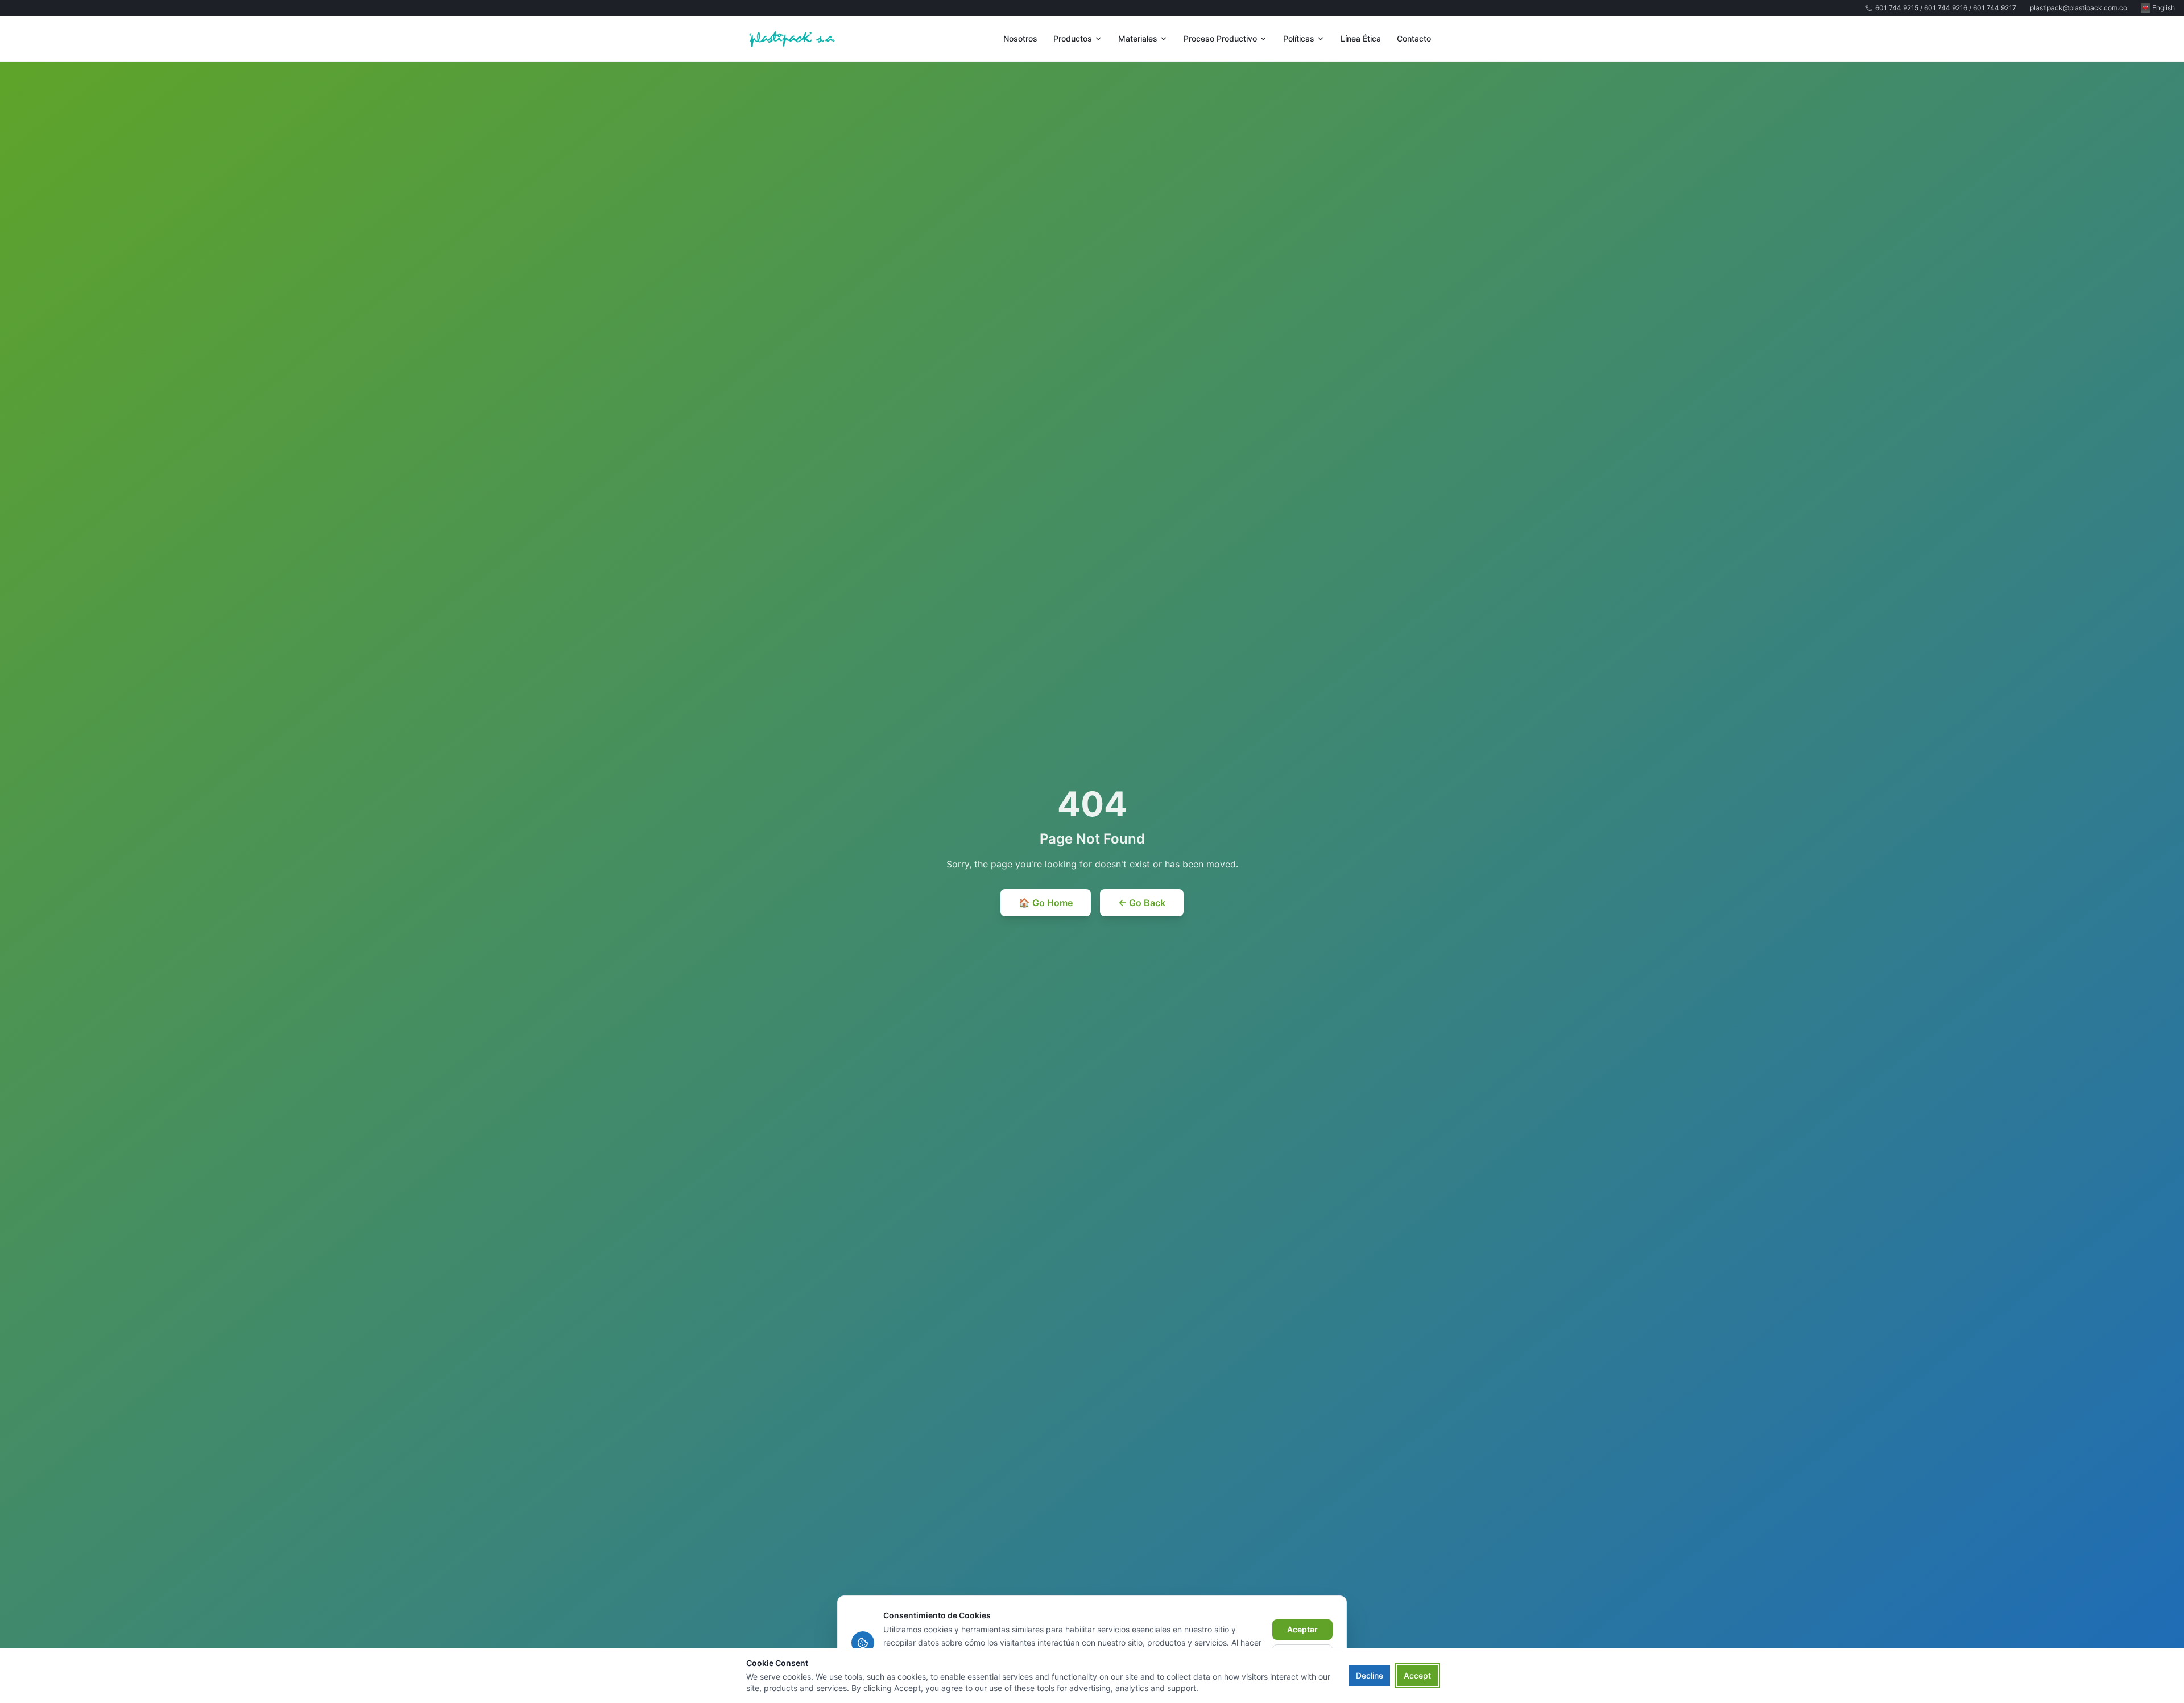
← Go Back (1142, 903)
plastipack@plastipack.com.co (2078, 8)
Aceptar (1302, 1629)
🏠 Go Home (1046, 903)
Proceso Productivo (1220, 38)
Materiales (1138, 38)
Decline (1370, 1675)
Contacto (1414, 38)
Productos (1073, 38)
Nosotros (1020, 38)
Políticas (1299, 38)
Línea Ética (1361, 38)
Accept (1417, 1675)
